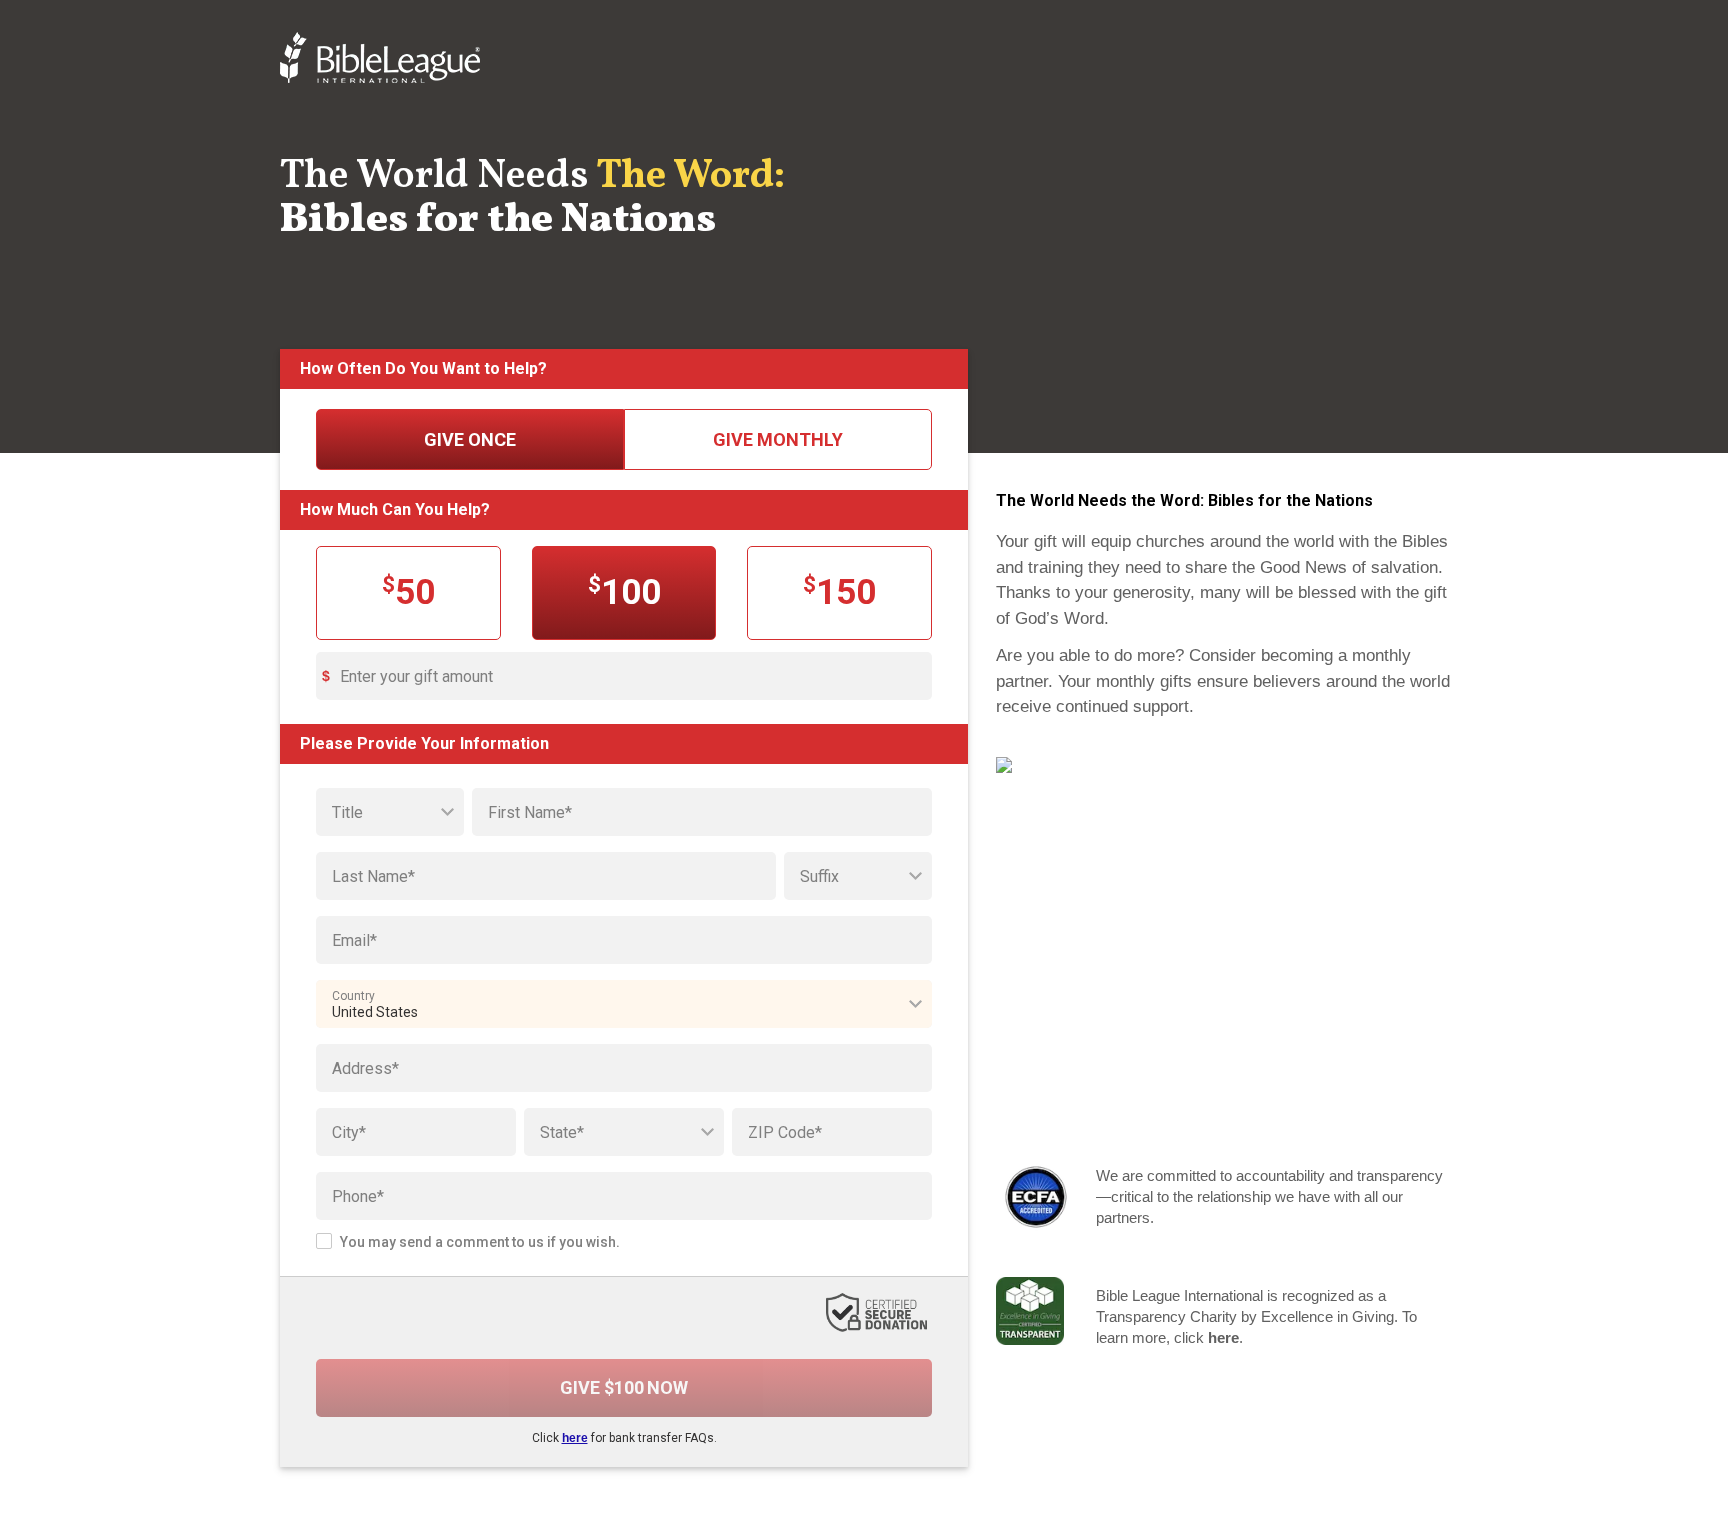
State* (562, 1132)
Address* (365, 1068)
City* (349, 1132)
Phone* (358, 1196)
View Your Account (1341, 1127)
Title (347, 812)
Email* (354, 940)
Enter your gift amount (416, 676)
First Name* (530, 812)
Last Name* (373, 876)
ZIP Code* (785, 1132)
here (575, 1438)
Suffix (819, 876)
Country (353, 996)
